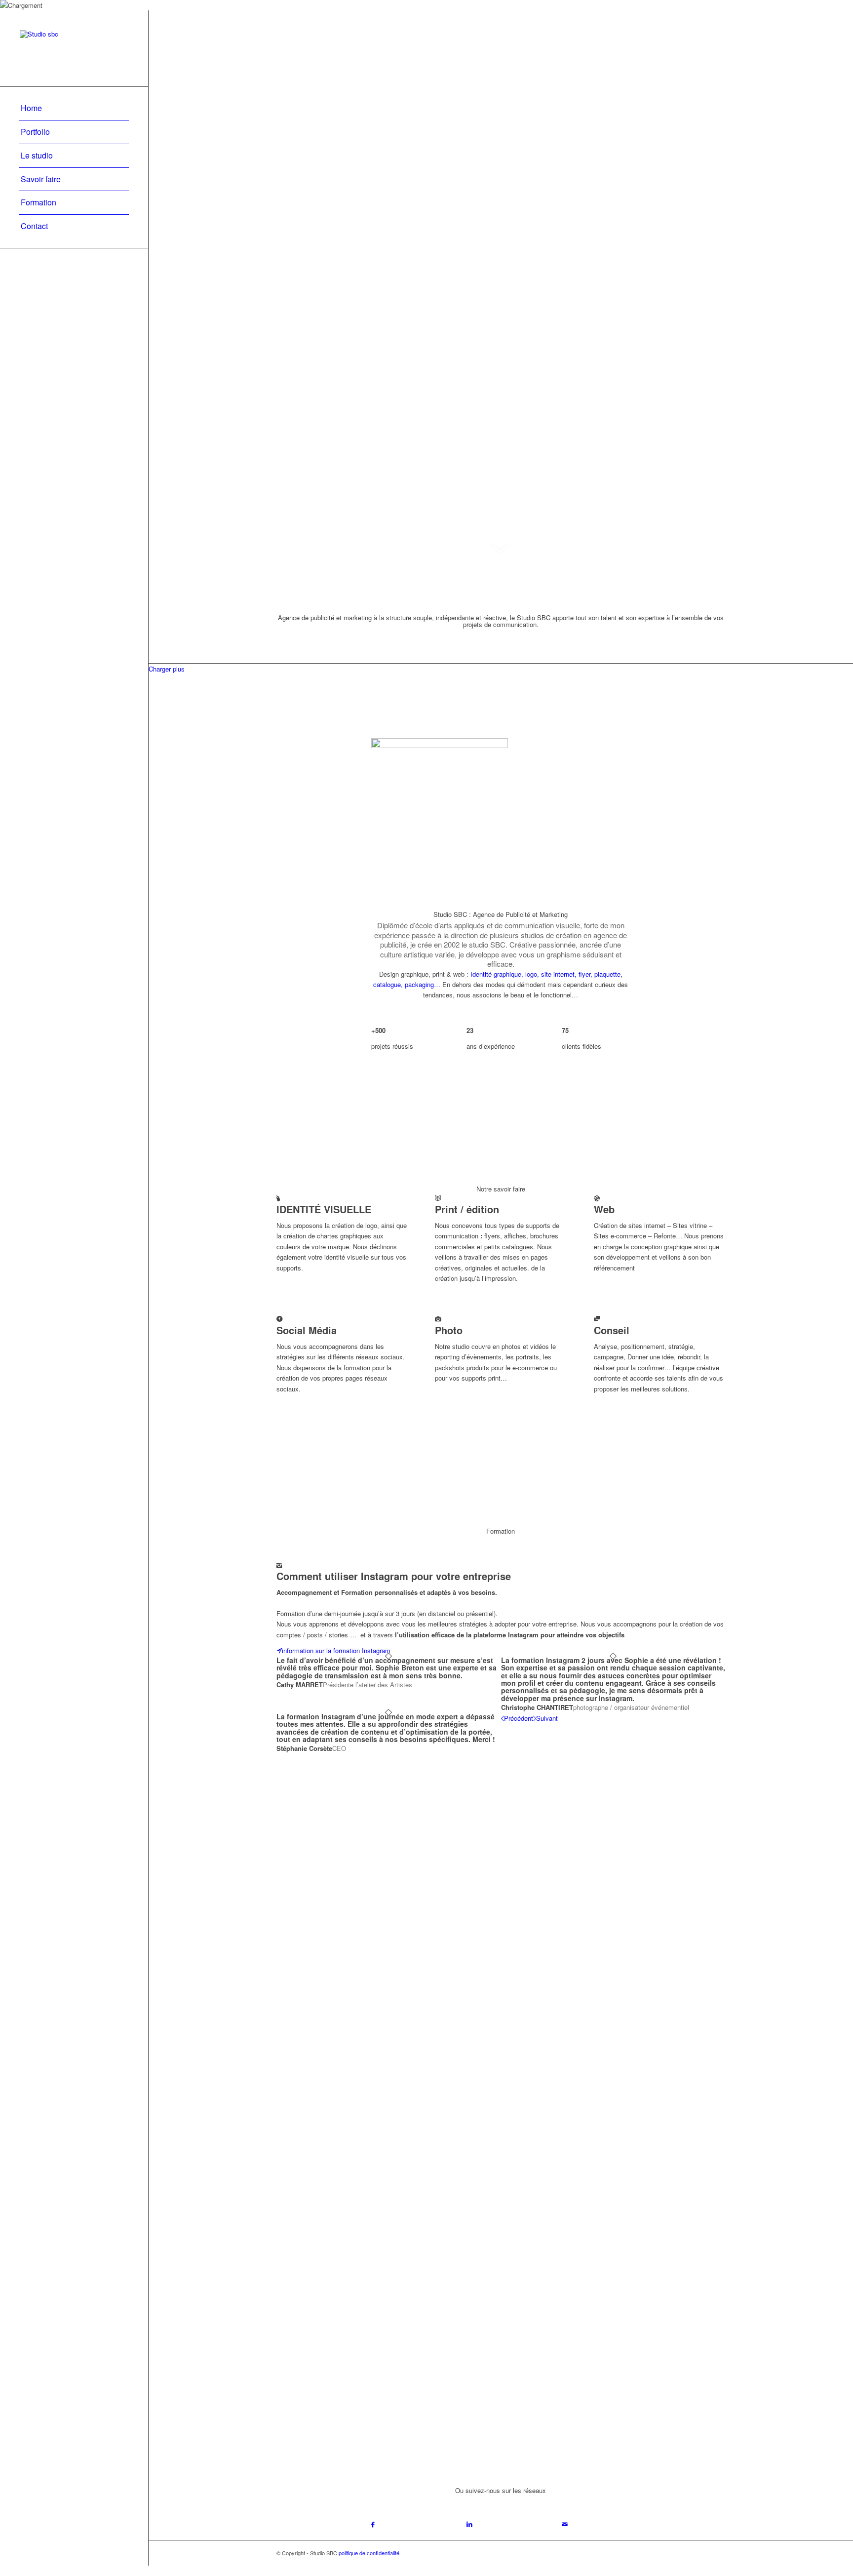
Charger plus (167, 669)
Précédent (519, 1718)
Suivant (547, 1718)
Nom (380, 2192)
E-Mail (382, 2231)
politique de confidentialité (369, 2553)
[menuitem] (74, 109)
